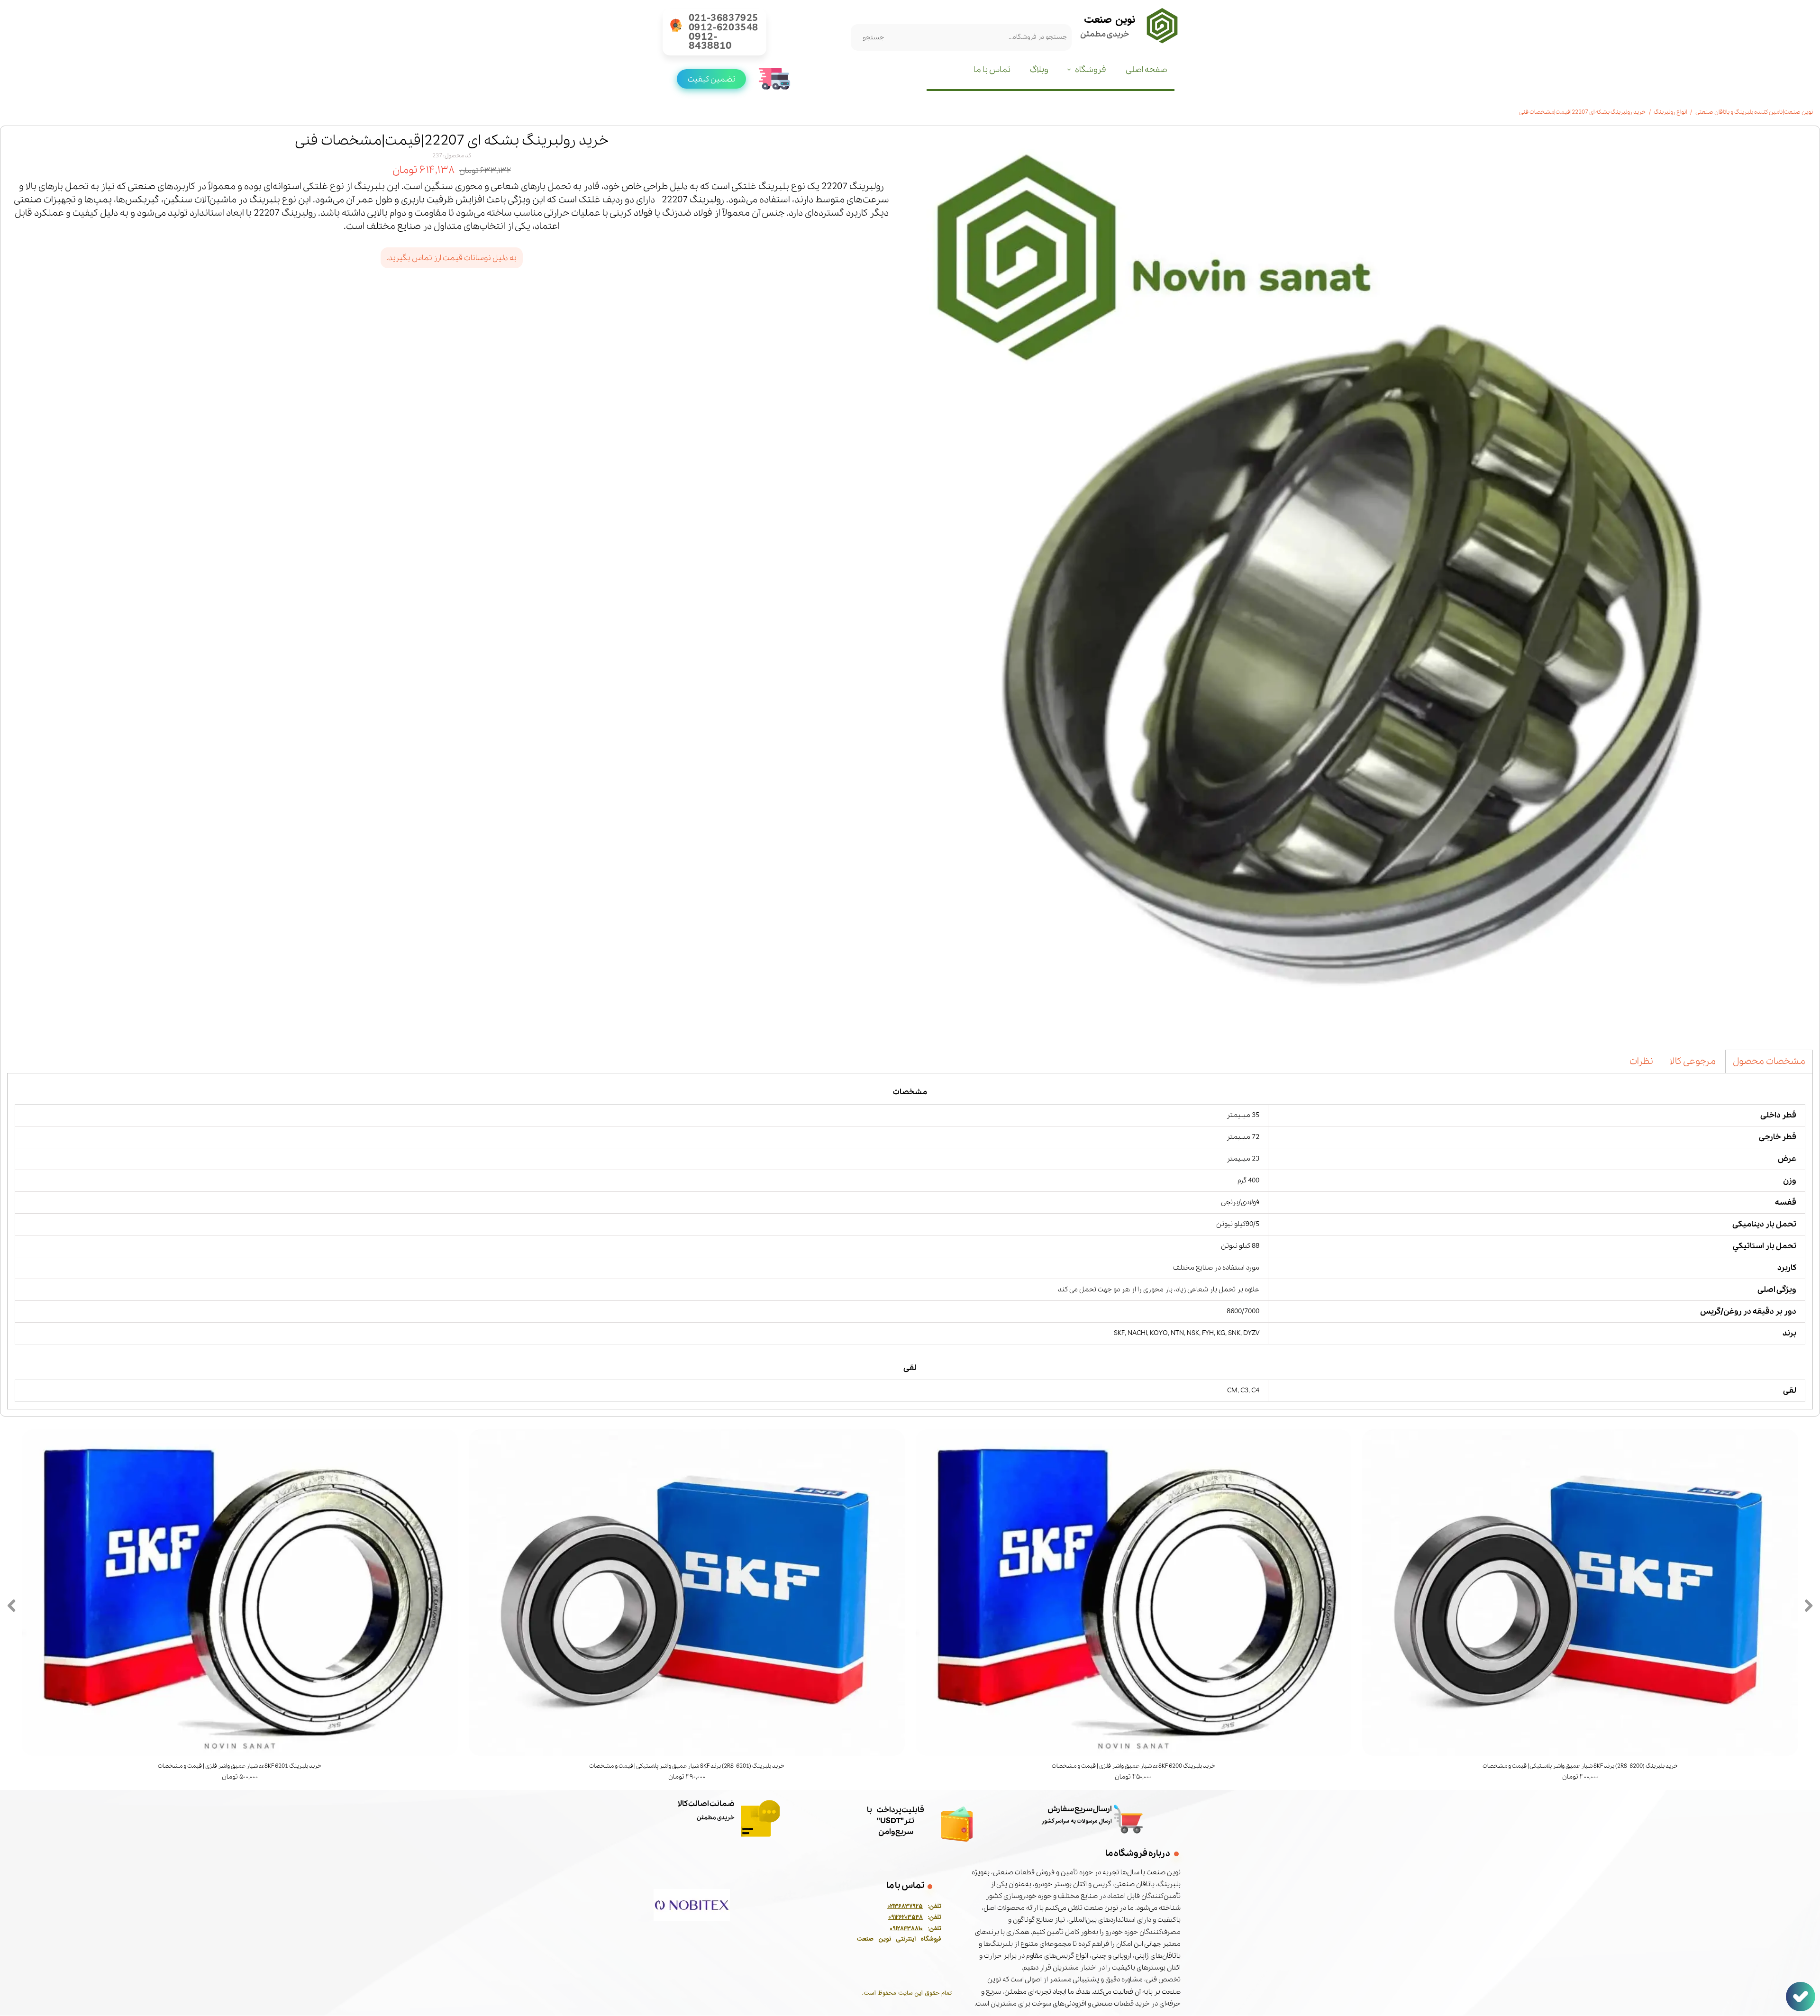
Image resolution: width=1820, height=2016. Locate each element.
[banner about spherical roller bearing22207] (1361, 584)
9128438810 (908, 1929)
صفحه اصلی (1147, 70)
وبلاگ (1039, 70)
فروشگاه (1091, 70)
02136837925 (905, 1906)
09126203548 (905, 1917)
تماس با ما (992, 70)
